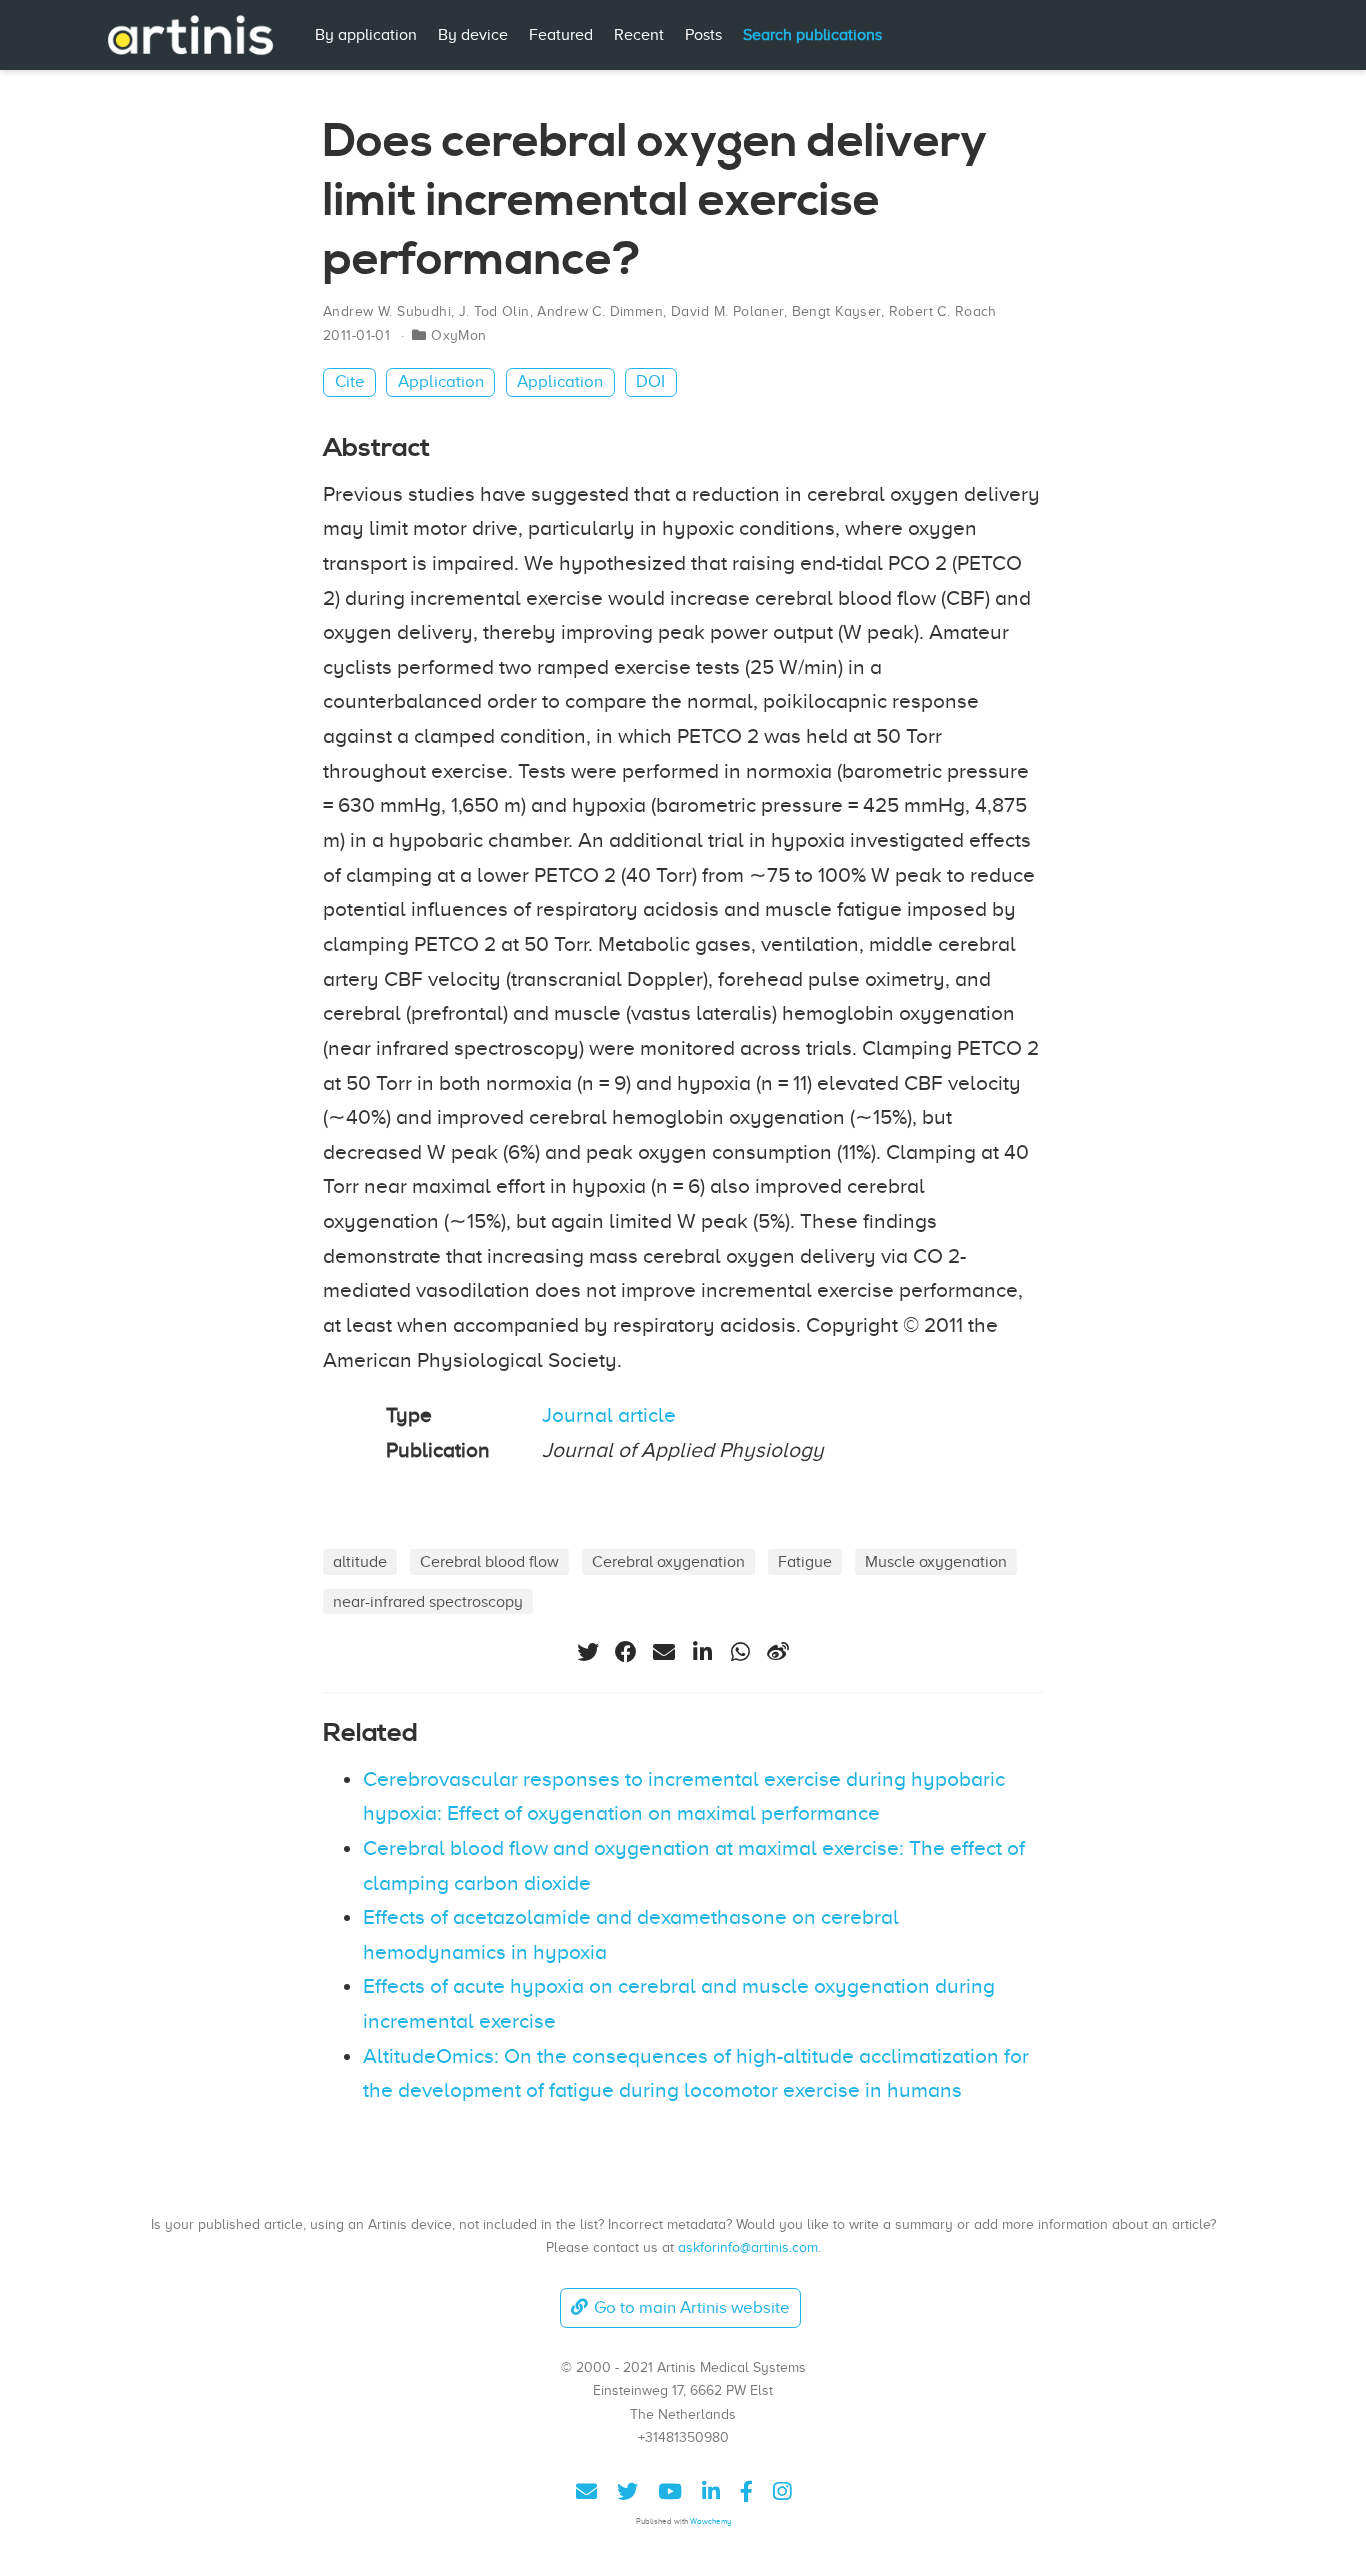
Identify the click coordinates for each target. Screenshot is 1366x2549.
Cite (350, 381)
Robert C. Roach (943, 311)
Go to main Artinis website (692, 2307)
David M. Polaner (727, 311)
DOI (650, 381)
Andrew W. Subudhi (387, 311)
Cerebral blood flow (489, 1561)
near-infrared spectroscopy (428, 1601)
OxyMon (459, 335)
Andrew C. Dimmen (600, 311)
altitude (360, 1561)
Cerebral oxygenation (668, 1561)
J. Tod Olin (494, 311)
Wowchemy (710, 2521)
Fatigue (805, 1561)
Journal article (609, 1415)
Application (441, 381)
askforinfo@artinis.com (748, 2247)
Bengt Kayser (836, 311)
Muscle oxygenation (936, 1561)
